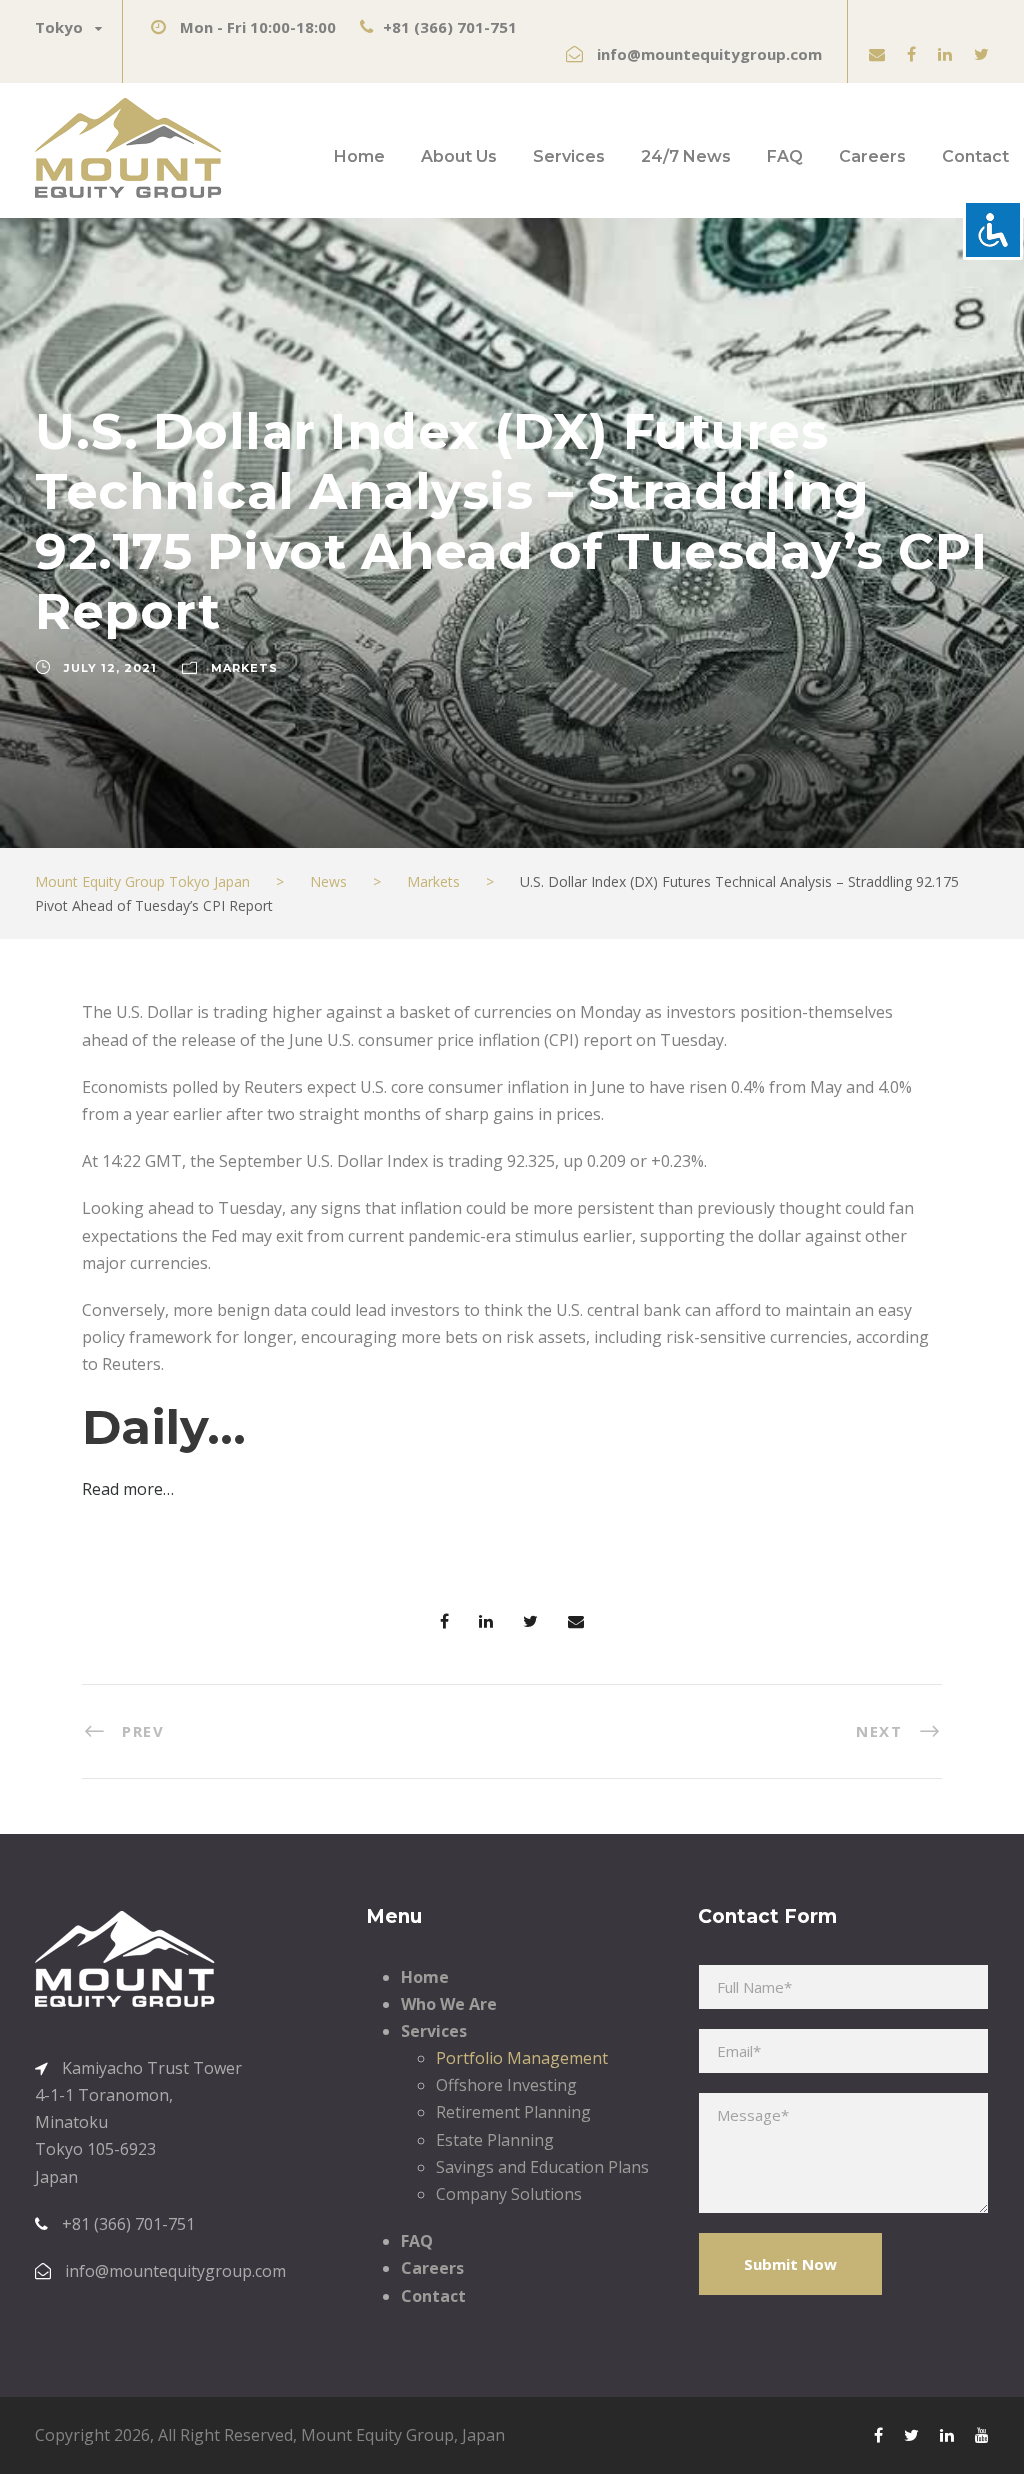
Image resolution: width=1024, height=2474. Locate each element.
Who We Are (449, 2004)
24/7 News (686, 156)
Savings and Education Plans (542, 2167)
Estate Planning (495, 2140)
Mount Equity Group (377, 2435)
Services (569, 156)
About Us (459, 156)
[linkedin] (945, 54)
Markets (244, 668)
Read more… (128, 1489)
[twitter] (981, 54)
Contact (975, 156)
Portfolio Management (522, 2058)
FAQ (785, 156)
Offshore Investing (506, 2085)
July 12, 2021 (110, 668)
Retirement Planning (513, 2112)
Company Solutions (509, 2194)
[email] (877, 54)
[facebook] (911, 54)
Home (359, 156)
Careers (872, 156)
